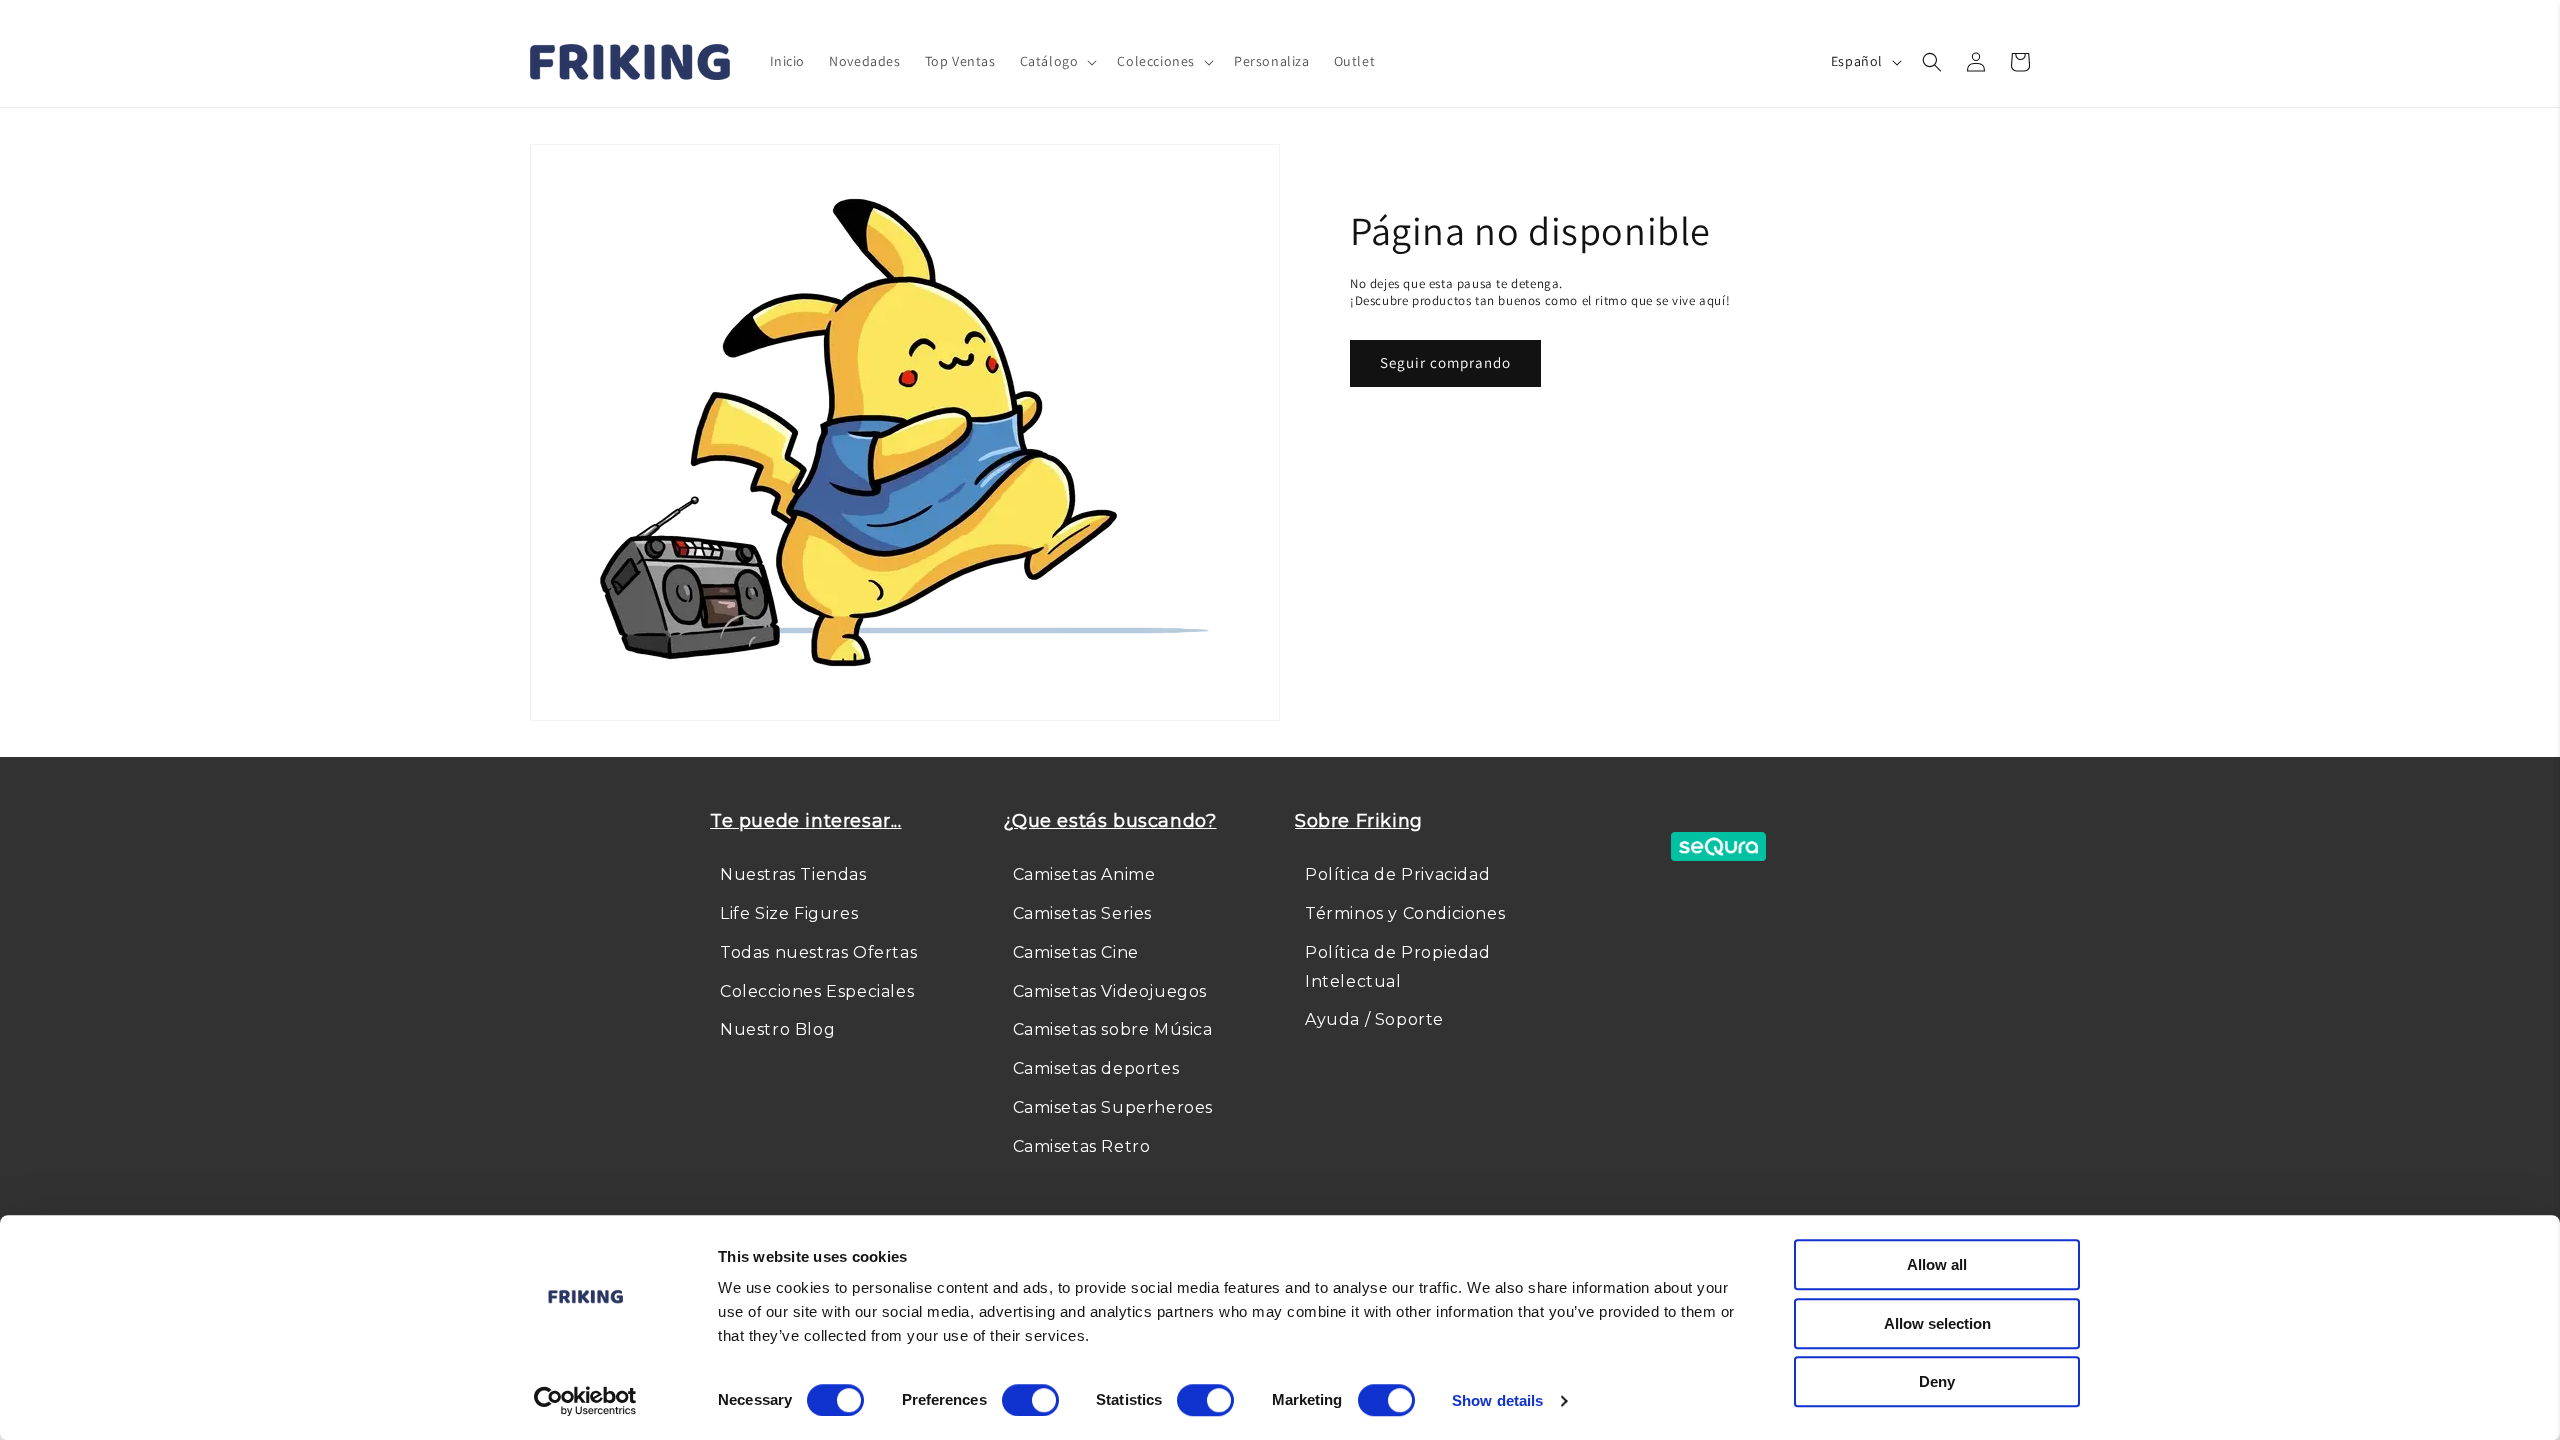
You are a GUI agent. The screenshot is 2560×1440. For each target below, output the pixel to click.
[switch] (1030, 1400)
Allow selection (1937, 1323)
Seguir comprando (1445, 362)
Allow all (1937, 1264)
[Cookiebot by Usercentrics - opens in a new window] (585, 1401)
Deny (1937, 1381)
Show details (1497, 1400)
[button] (1057, 61)
